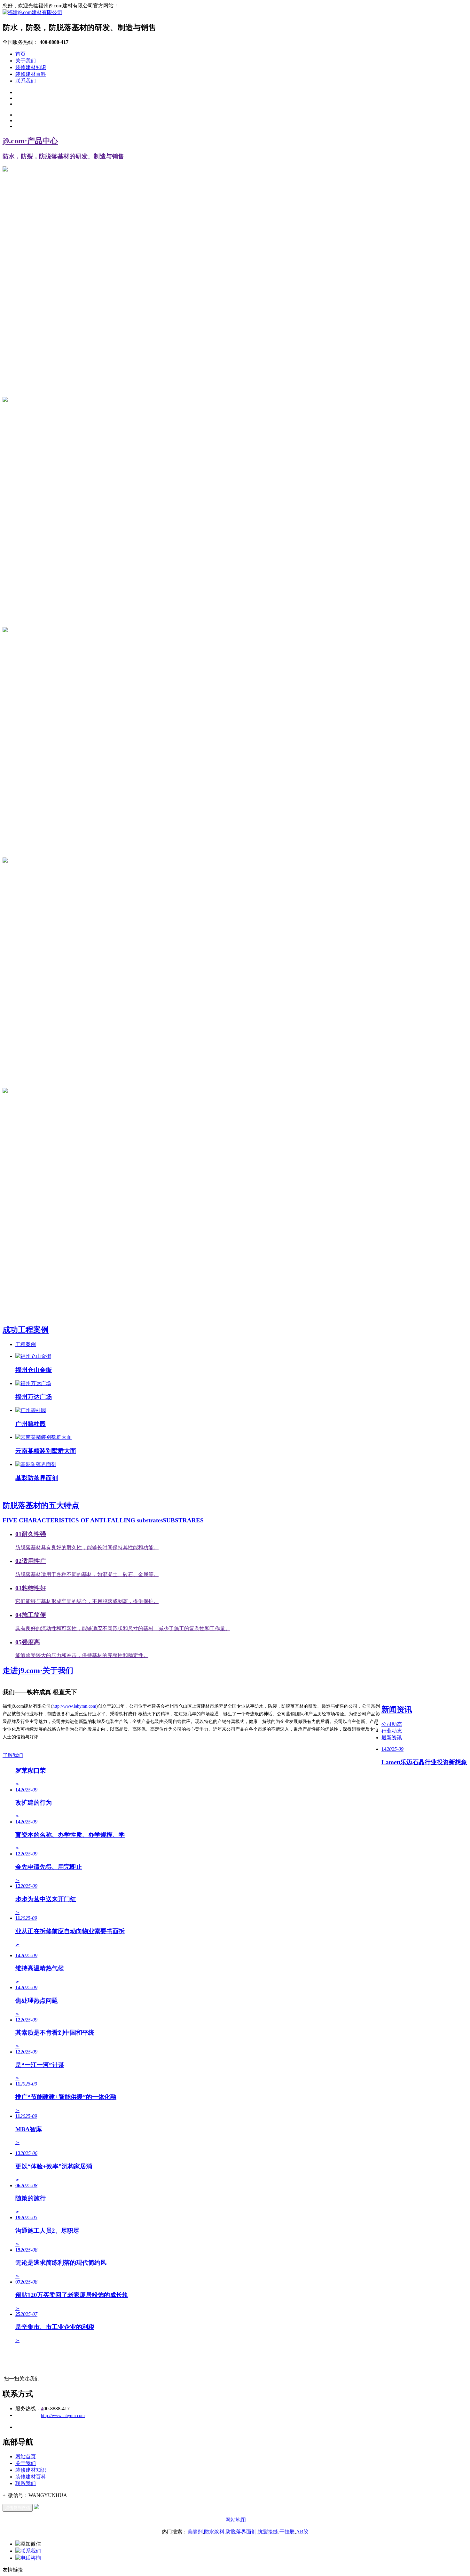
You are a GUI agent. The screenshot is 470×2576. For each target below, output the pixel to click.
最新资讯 (392, 1738)
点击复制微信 (18, 2508)
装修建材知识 (31, 67)
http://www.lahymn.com (74, 1706)
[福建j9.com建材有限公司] (32, 12)
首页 (20, 54)
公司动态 (392, 1724)
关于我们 (26, 61)
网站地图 (236, 2520)
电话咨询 (31, 2558)
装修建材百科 (31, 74)
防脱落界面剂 (241, 2532)
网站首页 (26, 2456)
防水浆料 (214, 2532)
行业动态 (392, 1731)
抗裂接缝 (268, 2532)
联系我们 (26, 81)
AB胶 (302, 2532)
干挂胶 (287, 2532)
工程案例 (26, 1344)
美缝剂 (195, 2532)
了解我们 (13, 1755)
